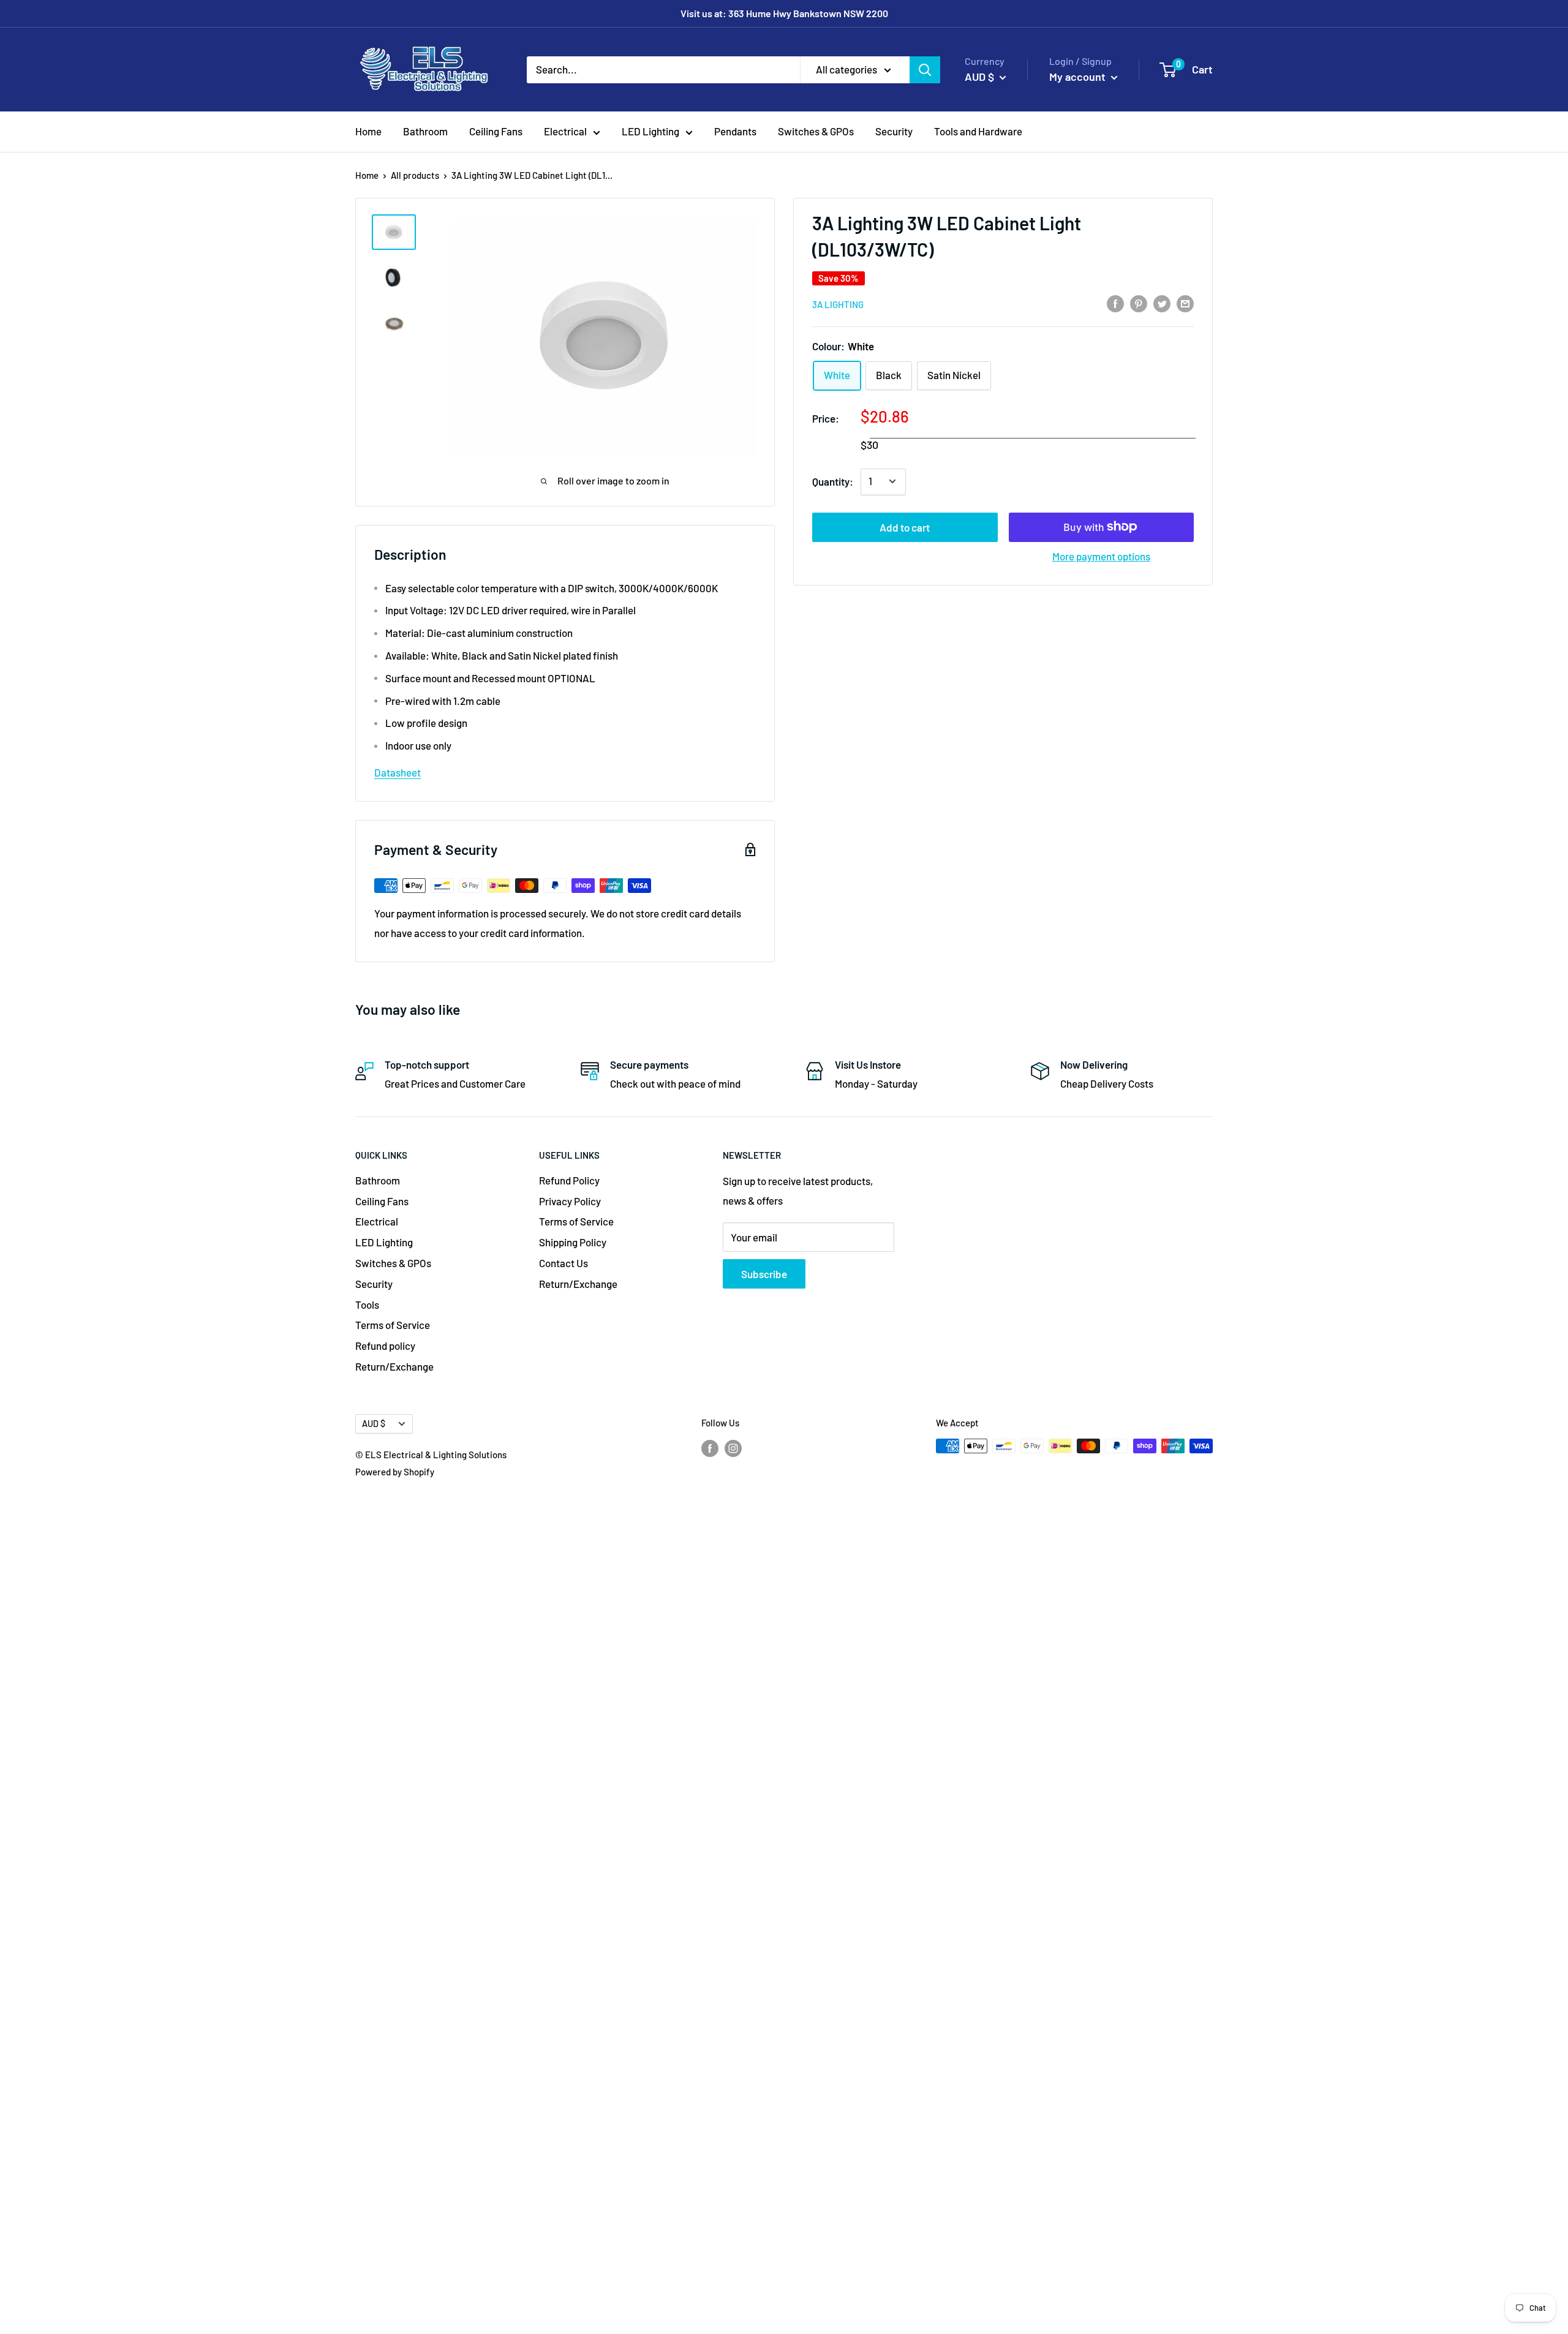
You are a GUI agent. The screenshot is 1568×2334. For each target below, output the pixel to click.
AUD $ (374, 1424)
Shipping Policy (573, 1242)
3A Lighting (838, 304)
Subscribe (764, 1274)
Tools (367, 1304)
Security (894, 131)
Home (368, 131)
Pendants (735, 131)
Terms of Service (393, 1325)
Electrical (565, 131)
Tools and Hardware (978, 131)
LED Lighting (650, 131)
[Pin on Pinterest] (1139, 303)
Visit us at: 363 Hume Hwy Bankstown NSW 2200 (784, 13)
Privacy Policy (570, 1201)
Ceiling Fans (496, 131)
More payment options (1101, 555)
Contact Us (563, 1263)
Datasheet (398, 772)
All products (415, 175)
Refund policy (385, 1346)
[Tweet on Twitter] (1162, 303)
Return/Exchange (394, 1366)
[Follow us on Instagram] (733, 1448)
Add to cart (905, 527)
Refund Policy (569, 1180)
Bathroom (425, 131)
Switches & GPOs (816, 131)
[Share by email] (1185, 303)
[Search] (925, 69)
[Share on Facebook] (1115, 303)
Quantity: (833, 481)
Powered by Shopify (395, 1472)
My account (1079, 77)
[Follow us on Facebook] (710, 1448)
